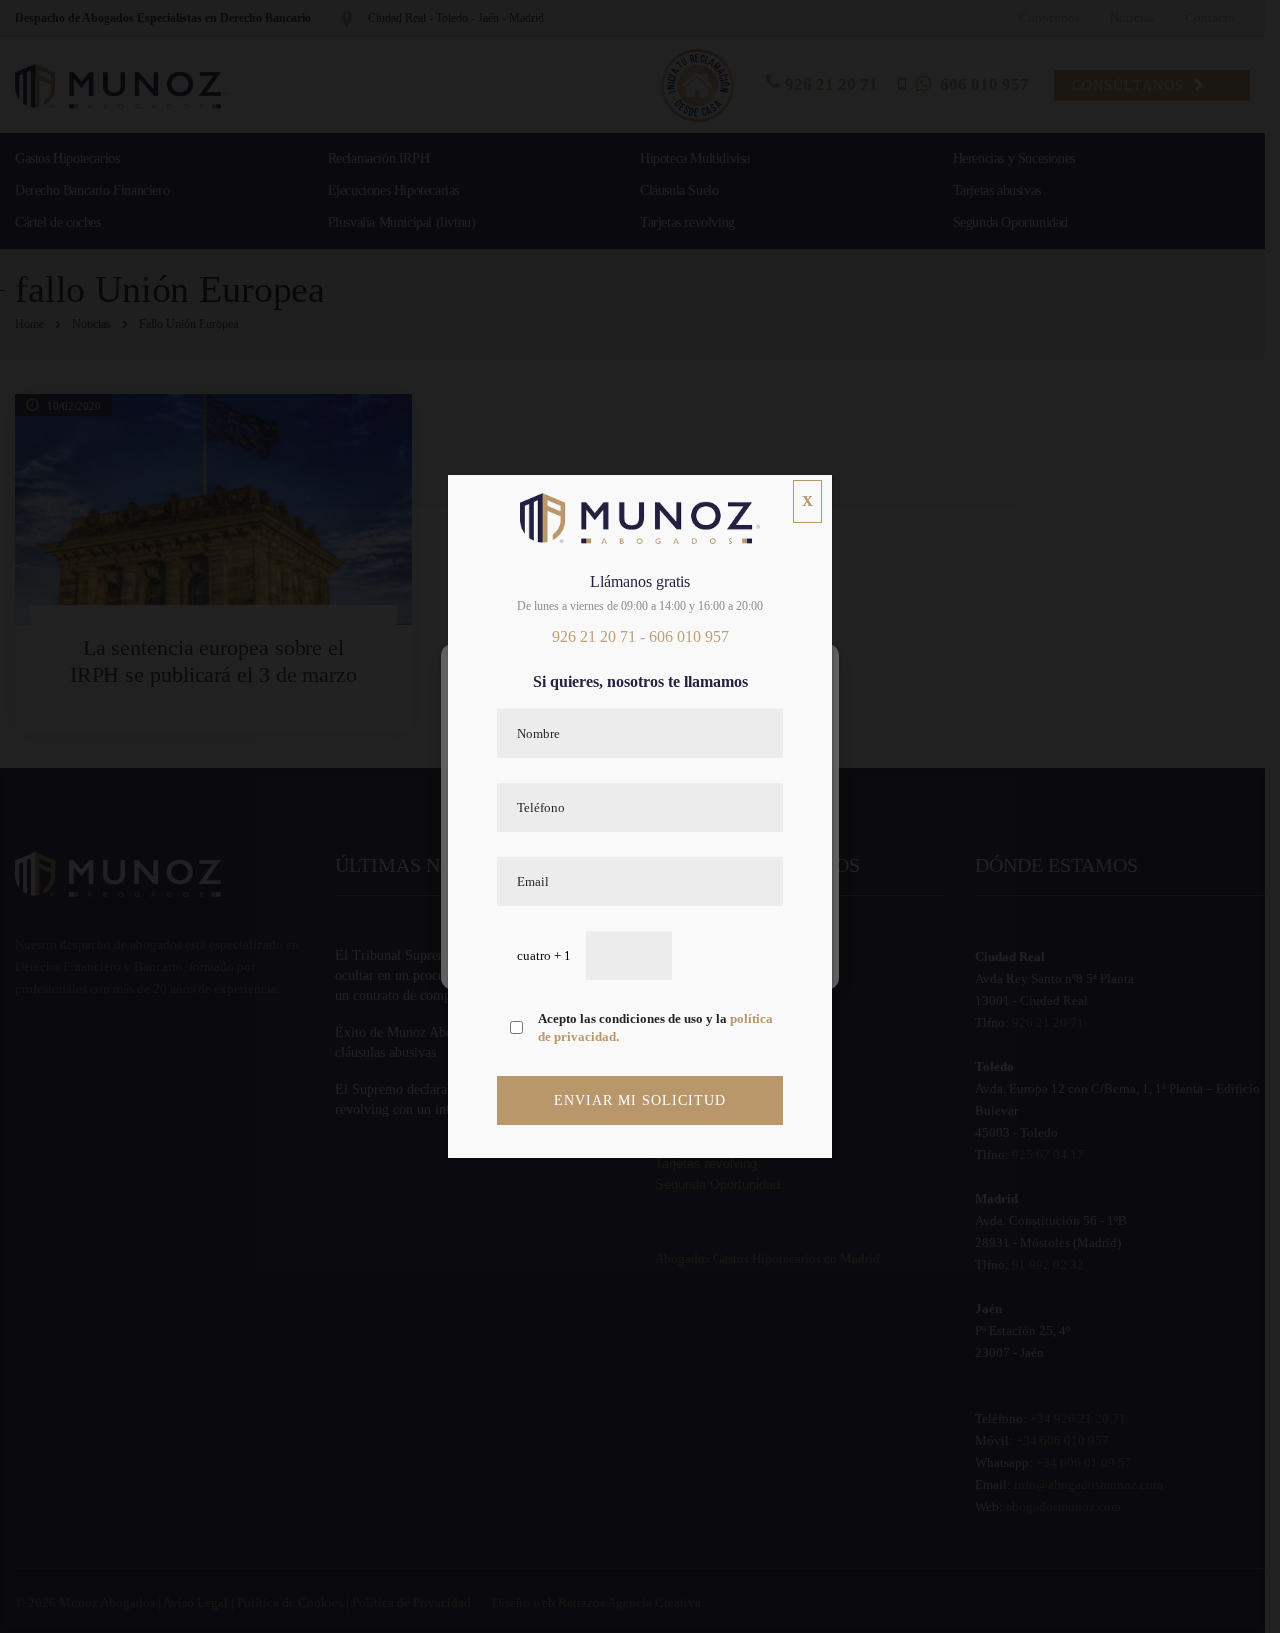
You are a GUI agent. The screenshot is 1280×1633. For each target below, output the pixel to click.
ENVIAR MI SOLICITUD (640, 1100)
